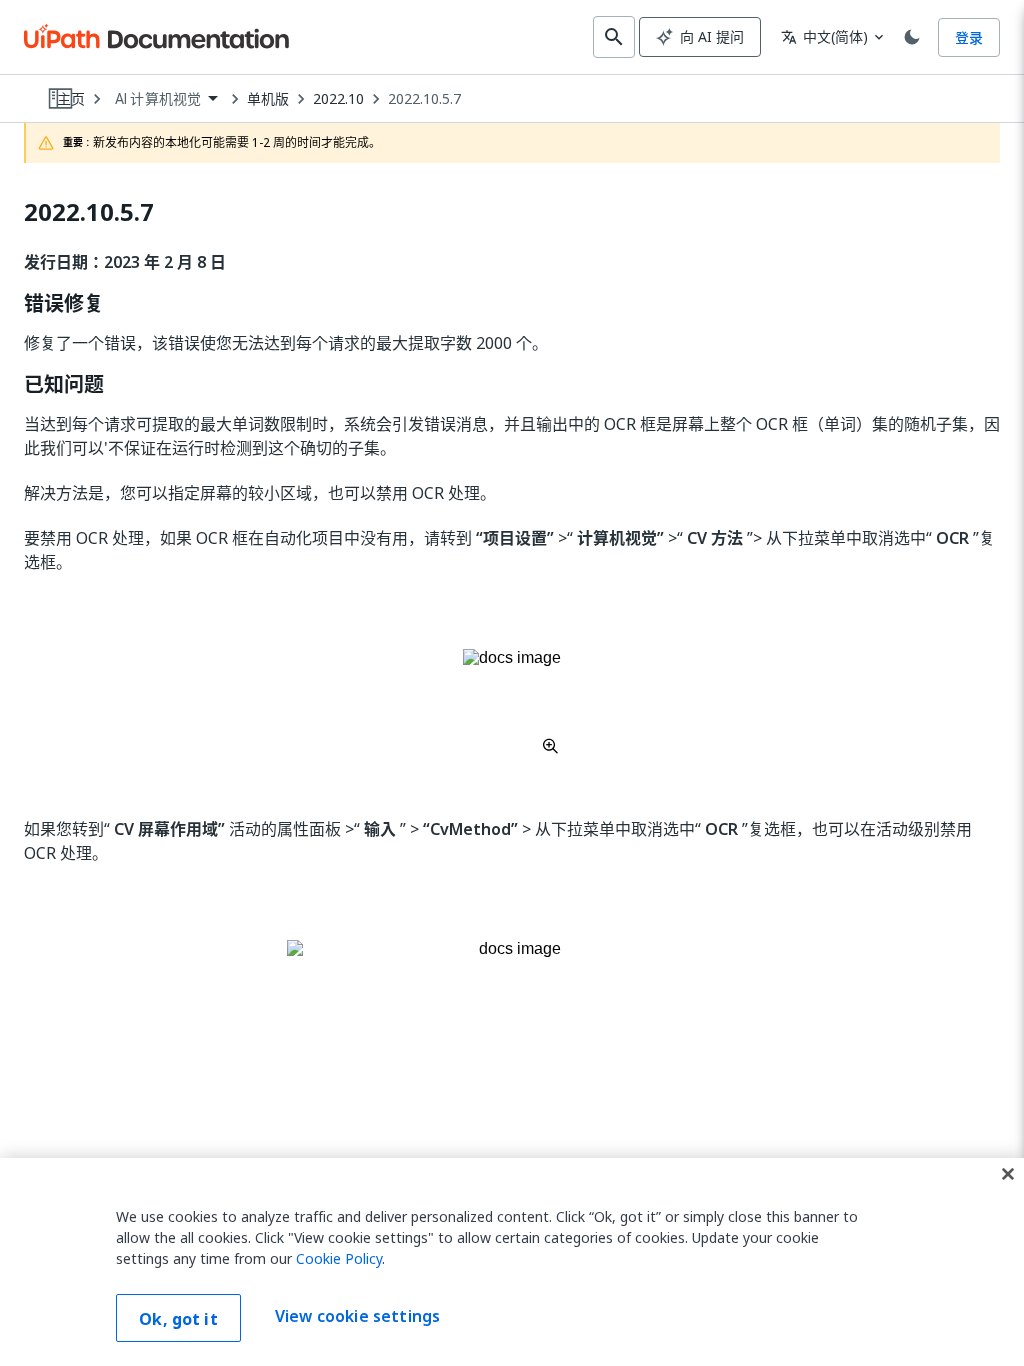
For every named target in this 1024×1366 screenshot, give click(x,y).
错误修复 (64, 304)
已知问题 (64, 385)
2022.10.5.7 (424, 99)
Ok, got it (178, 1319)
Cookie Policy (339, 1258)
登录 (969, 37)
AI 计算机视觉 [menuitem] (158, 99)
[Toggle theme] (912, 37)
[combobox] (166, 99)
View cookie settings (357, 1316)
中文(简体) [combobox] (824, 36)
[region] (512, 1262)
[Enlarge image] (512, 701)
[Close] (1008, 1174)
